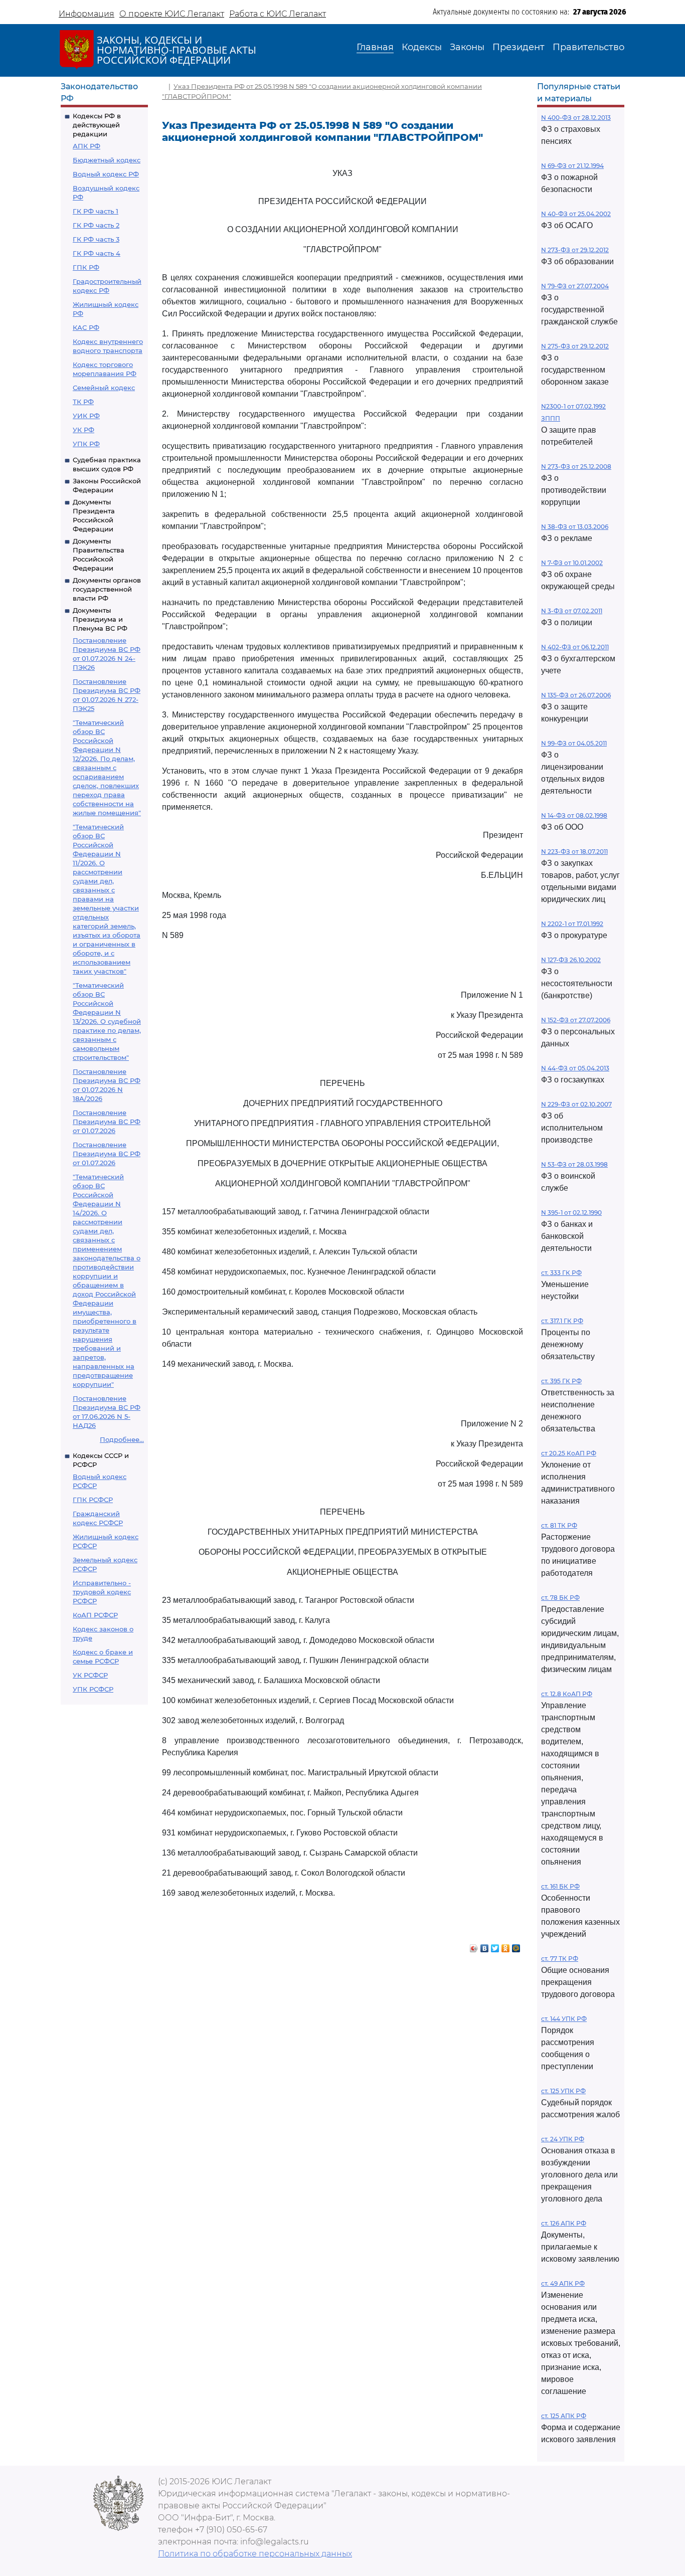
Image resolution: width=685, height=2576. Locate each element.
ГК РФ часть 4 (97, 253)
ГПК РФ (86, 267)
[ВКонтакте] (485, 1946)
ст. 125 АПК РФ (564, 2416)
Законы (467, 47)
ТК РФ (83, 402)
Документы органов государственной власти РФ (107, 589)
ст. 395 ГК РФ (561, 1381)
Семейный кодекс (104, 388)
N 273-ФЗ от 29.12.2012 (575, 250)
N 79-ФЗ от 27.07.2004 (575, 286)
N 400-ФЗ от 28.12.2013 (576, 118)
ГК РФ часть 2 (96, 225)
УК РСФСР (90, 1675)
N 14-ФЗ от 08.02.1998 (574, 815)
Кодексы (422, 47)
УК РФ (83, 430)
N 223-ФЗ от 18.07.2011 (574, 852)
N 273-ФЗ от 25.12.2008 (576, 467)
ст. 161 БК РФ (560, 1886)
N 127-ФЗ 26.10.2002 (571, 960)
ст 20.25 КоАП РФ (569, 1453)
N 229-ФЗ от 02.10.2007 (576, 1104)
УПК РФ (86, 444)
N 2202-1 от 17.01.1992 (572, 924)
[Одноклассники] (506, 1946)
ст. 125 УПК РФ (563, 2091)
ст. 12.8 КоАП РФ (567, 1694)
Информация (87, 14)
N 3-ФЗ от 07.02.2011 (572, 611)
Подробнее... (122, 1439)
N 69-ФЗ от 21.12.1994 (572, 166)
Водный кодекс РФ (106, 174)
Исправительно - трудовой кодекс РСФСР (102, 1592)
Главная (375, 47)
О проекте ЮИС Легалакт (172, 14)
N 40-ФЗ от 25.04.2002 (576, 214)
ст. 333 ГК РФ (561, 1273)
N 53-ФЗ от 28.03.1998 (574, 1164)
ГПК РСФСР (93, 1500)
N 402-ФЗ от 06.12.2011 (575, 647)
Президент (519, 47)
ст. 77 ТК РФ (560, 1959)
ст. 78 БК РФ (560, 1598)
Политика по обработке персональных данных (255, 2554)
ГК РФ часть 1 (96, 211)
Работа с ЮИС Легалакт (278, 14)
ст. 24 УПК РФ (563, 2139)
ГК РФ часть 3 (96, 239)
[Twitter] (495, 1946)
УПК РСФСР (93, 1689)
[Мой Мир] (516, 1946)
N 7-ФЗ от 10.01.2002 (572, 563)
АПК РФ (87, 146)
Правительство (588, 47)
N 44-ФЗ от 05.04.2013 (575, 1068)
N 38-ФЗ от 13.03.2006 (575, 527)
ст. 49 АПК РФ (563, 2283)
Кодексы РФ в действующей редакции (97, 125)
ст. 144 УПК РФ (564, 2019)
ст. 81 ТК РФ (559, 1525)
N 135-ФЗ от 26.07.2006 (576, 695)
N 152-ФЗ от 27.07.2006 (576, 1020)
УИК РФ (86, 416)
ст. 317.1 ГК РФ (562, 1321)
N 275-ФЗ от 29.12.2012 (575, 346)
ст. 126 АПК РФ (564, 2223)
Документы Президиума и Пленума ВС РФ (100, 619)
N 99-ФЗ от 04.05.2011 (574, 743)
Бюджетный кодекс (107, 160)
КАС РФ (86, 327)
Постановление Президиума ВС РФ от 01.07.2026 (107, 1122)
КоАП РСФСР (95, 1615)
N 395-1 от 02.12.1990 (571, 1213)
